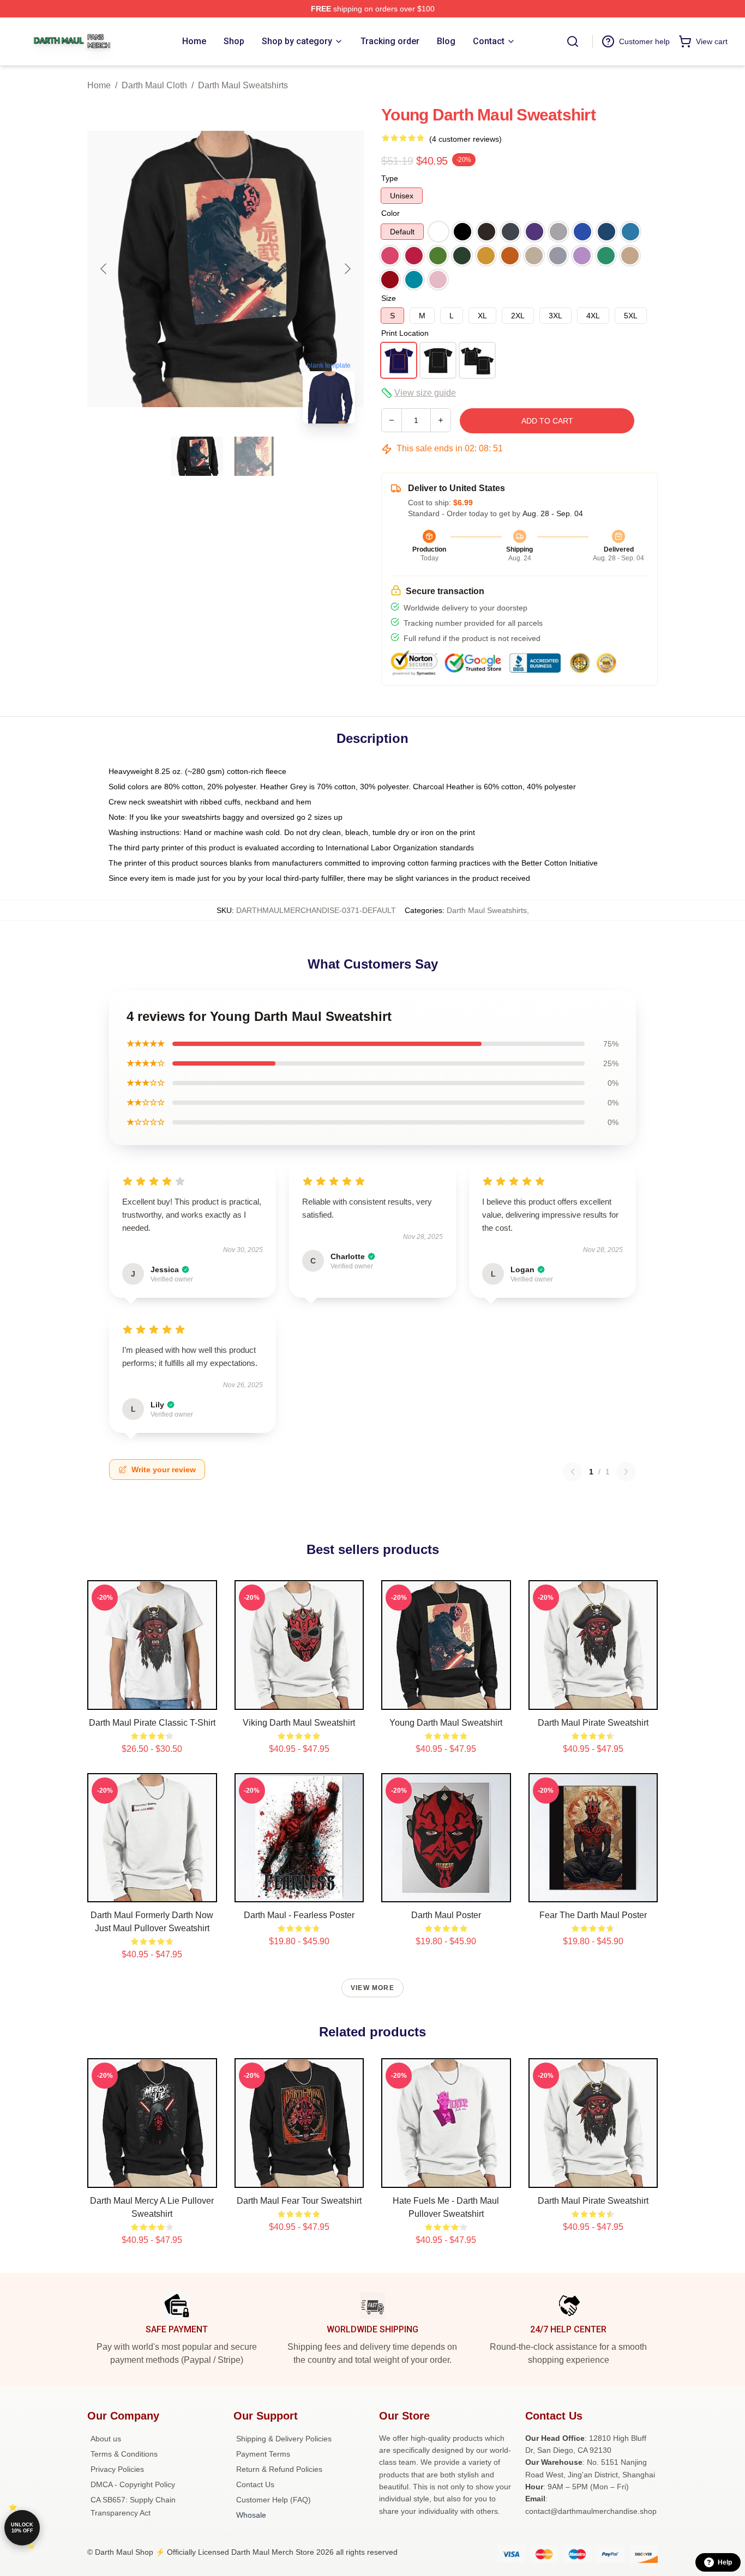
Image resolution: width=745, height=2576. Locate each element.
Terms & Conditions (124, 2454)
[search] (573, 41)
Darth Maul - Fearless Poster (299, 1915)
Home (99, 85)
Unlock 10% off (22, 2528)
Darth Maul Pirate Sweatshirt (593, 1723)
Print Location (405, 333)
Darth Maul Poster (446, 1915)
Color (390, 213)
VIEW (152, 1699)
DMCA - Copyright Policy (133, 2484)
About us (106, 2439)
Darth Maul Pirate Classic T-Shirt (152, 1723)
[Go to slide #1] (197, 456)
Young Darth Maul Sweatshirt (446, 1723)
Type (390, 178)
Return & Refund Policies (279, 2469)
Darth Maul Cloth (154, 85)
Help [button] (725, 2562)
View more (372, 1988)
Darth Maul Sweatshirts (243, 85)
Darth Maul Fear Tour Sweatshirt (299, 2201)
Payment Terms (263, 2454)
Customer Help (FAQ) (274, 2500)
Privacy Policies (117, 2469)
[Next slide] (347, 269)
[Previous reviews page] (573, 1472)
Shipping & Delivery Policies (284, 2439)
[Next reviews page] (626, 1472)
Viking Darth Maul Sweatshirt (299, 1723)
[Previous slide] (104, 269)
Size (389, 298)
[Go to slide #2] (254, 456)
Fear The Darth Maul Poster (593, 1915)
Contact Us (255, 2484)
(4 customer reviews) (465, 139)
